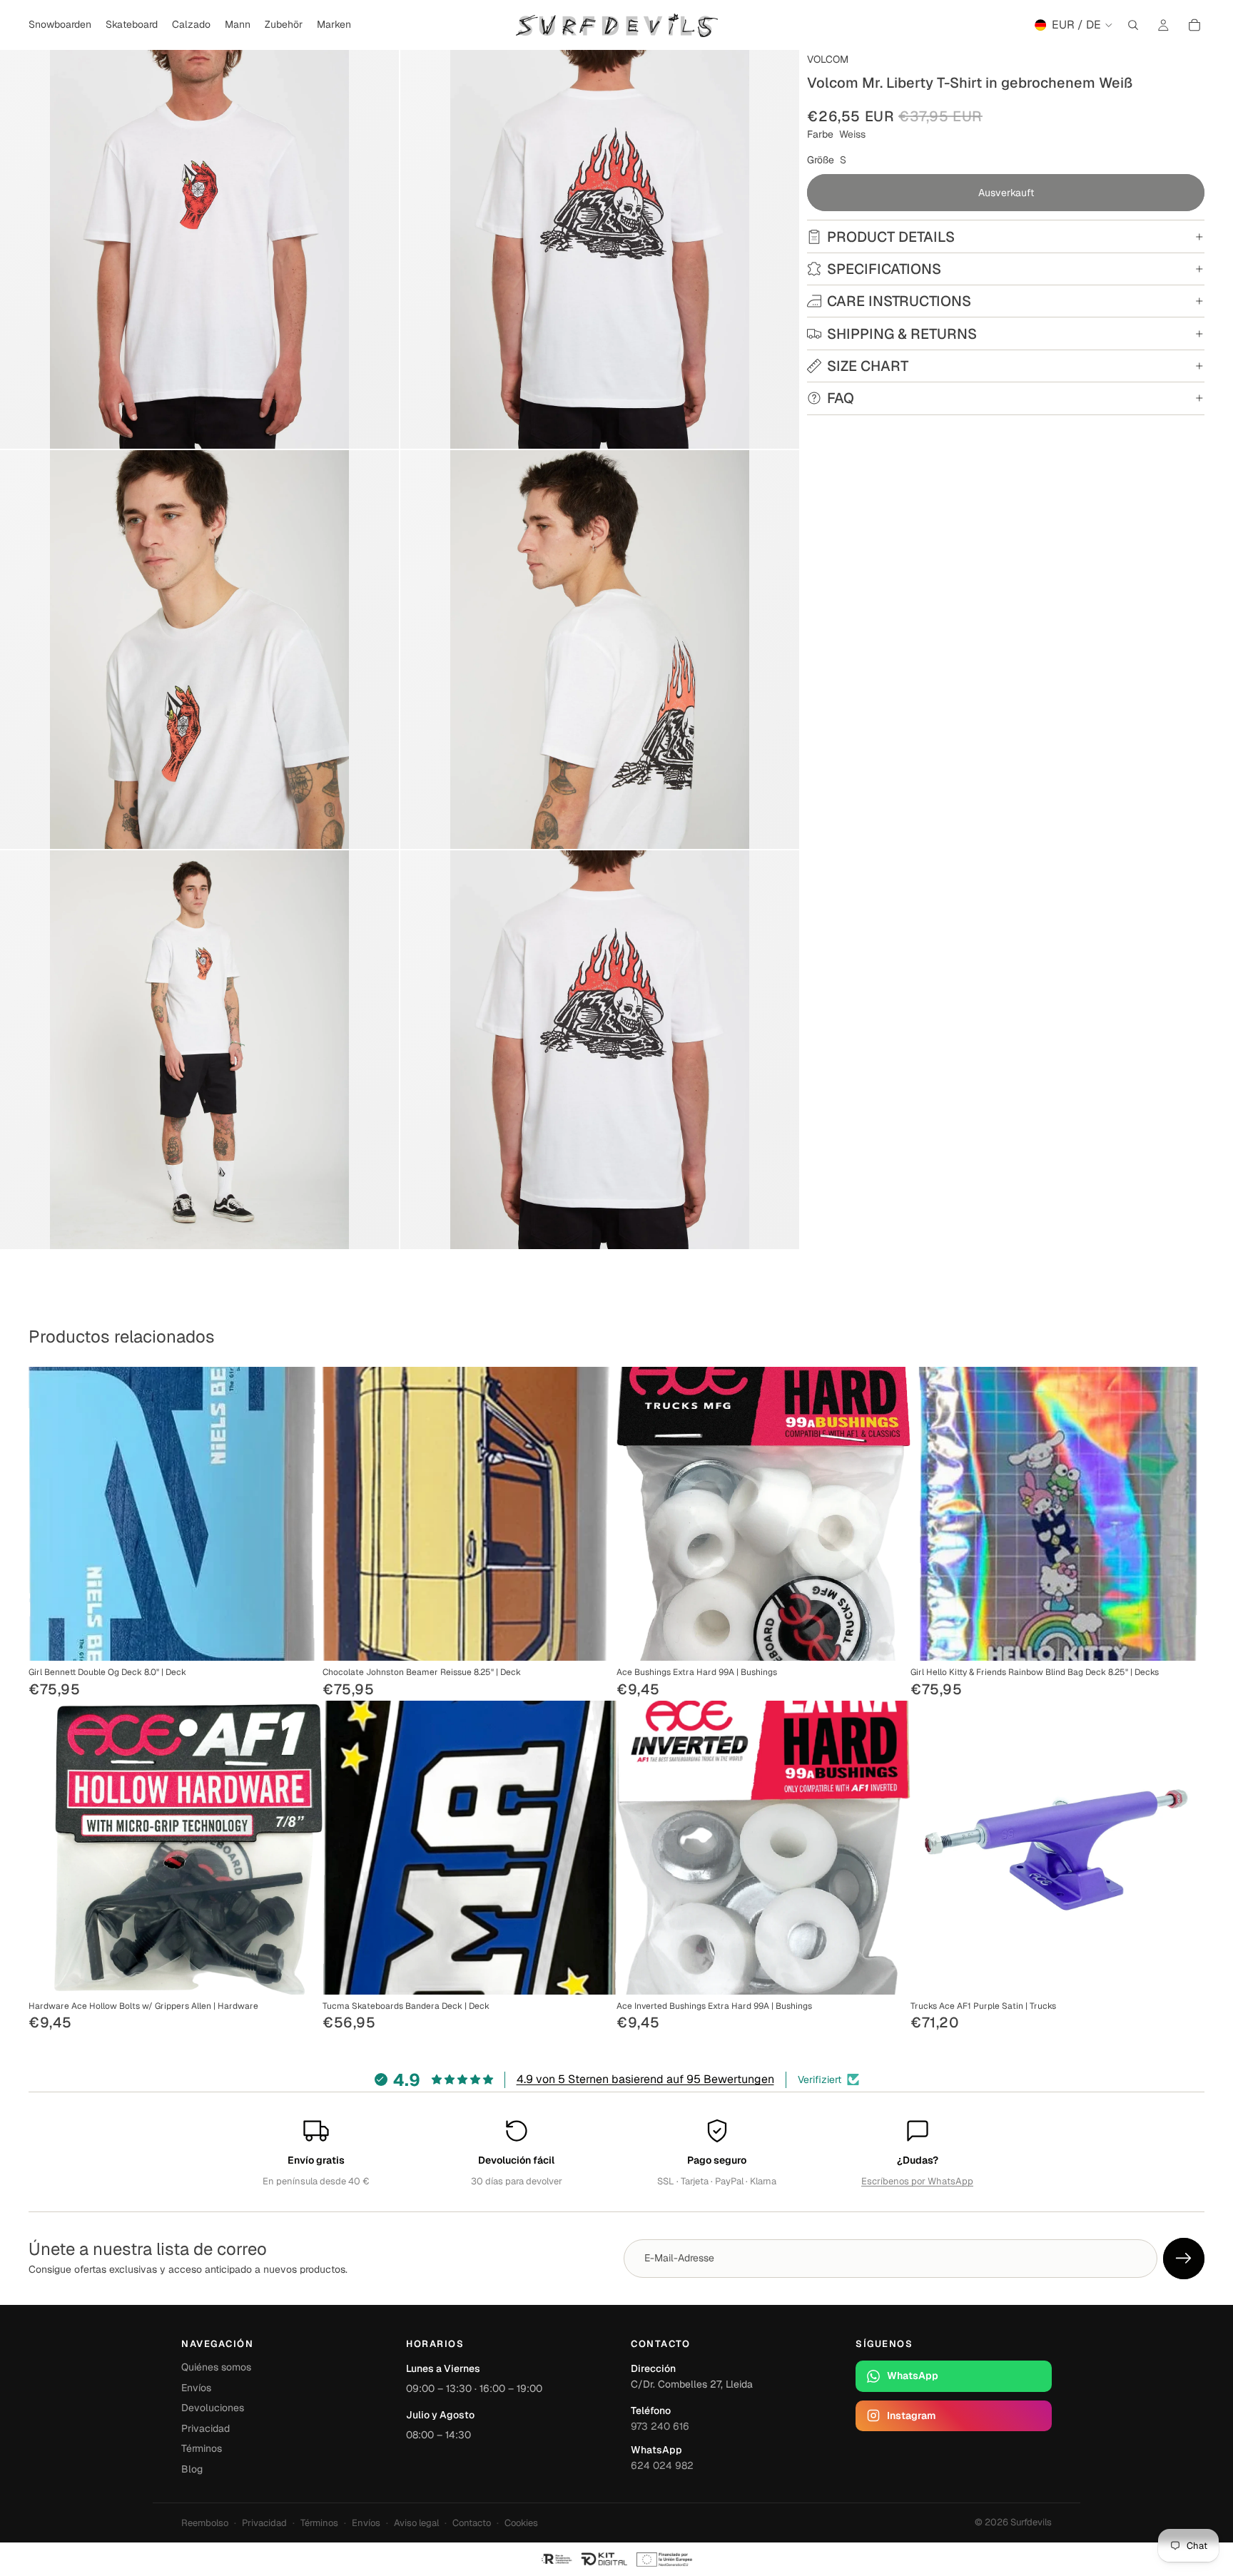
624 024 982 (662, 2465)
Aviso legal (416, 2523)
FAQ (841, 398)
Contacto (472, 2523)
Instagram (911, 2415)
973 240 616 (660, 2426)
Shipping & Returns (902, 334)
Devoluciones (213, 2408)
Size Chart (868, 366)
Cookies (521, 2523)
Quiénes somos (216, 2367)
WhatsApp (913, 2376)
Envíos (196, 2388)
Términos (202, 2448)
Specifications (884, 269)
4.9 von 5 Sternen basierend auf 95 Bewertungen (645, 2079)
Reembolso (205, 2523)
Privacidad (205, 2428)
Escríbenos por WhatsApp (917, 2181)
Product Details (891, 237)
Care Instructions (899, 301)
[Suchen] (1133, 25)
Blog (192, 2469)
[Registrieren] (1184, 2259)
